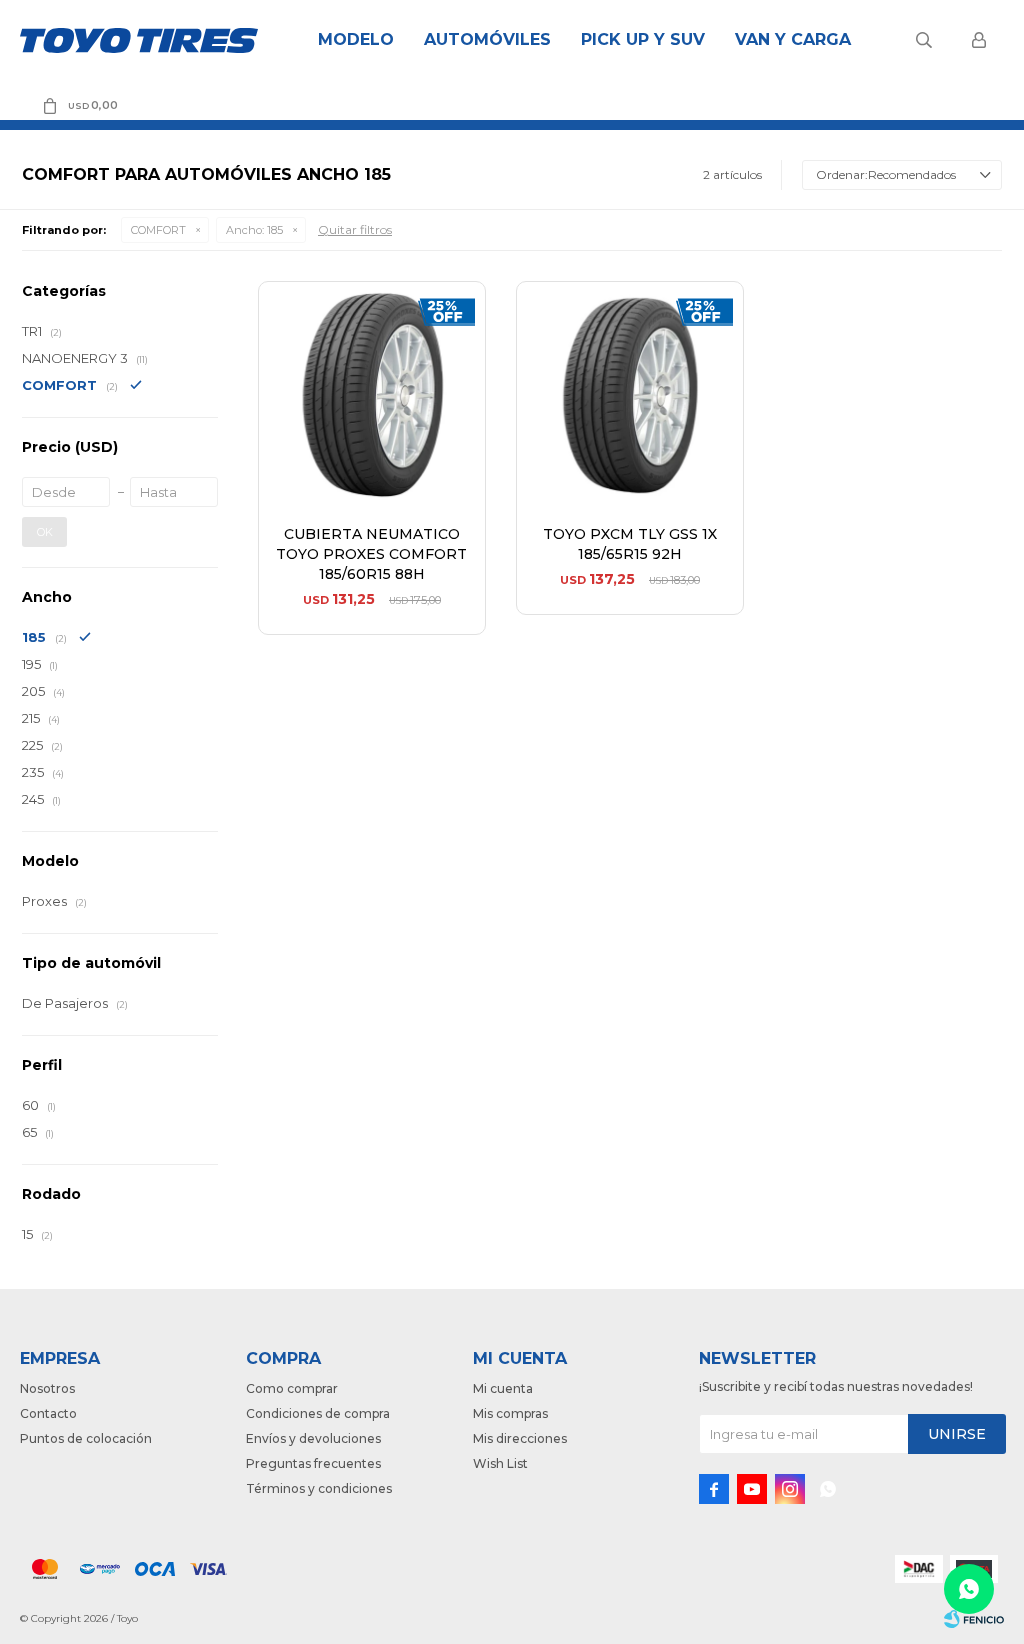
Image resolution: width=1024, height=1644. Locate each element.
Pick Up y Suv (643, 39)
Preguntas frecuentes (313, 1463)
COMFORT (158, 230)
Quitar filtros (355, 229)
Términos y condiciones (319, 1488)
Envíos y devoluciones (313, 1438)
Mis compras (510, 1413)
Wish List (500, 1463)
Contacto (48, 1413)
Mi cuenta (503, 1388)
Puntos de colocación (86, 1438)
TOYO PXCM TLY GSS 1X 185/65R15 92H (630, 544)
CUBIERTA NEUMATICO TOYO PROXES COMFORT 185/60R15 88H (371, 554)
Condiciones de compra (318, 1413)
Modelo (356, 39)
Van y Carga (793, 39)
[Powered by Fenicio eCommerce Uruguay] (974, 1619)
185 (254, 230)
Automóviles (487, 39)
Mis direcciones (520, 1438)
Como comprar (292, 1388)
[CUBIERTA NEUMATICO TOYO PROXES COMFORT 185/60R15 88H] (372, 395)
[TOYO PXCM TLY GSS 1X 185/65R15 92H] (630, 395)
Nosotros (47, 1388)
